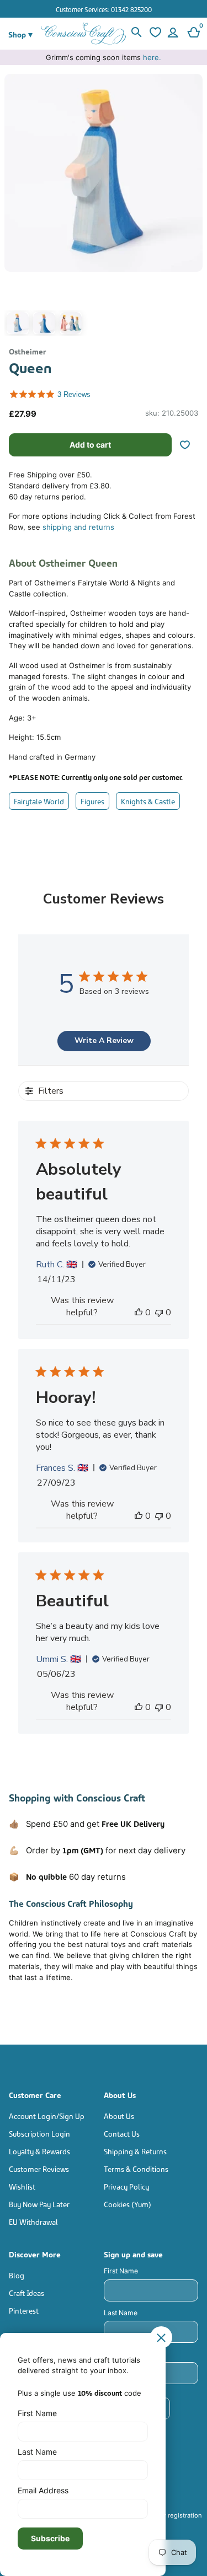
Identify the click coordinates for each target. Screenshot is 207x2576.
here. (152, 57)
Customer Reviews (39, 2168)
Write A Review (104, 1040)
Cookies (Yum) (128, 2204)
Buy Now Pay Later (39, 2204)
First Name (121, 2271)
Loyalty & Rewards (39, 2151)
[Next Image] (192, 208)
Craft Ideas (26, 2292)
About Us (119, 2115)
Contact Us (122, 2133)
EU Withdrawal (33, 2221)
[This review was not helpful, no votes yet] (159, 1313)
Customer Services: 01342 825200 (104, 9)
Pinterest (24, 2310)
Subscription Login (39, 2133)
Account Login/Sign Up (47, 2115)
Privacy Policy (126, 2186)
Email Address (43, 2490)
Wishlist (22, 2186)
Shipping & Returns (135, 2151)
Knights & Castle (148, 801)
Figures (92, 801)
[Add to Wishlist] (189, 445)
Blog (17, 2275)
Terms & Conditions (136, 2168)
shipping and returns (78, 527)
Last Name (121, 2313)
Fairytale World (39, 801)
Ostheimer (28, 351)
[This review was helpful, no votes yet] (139, 1313)
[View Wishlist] (155, 34)
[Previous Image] (15, 208)
